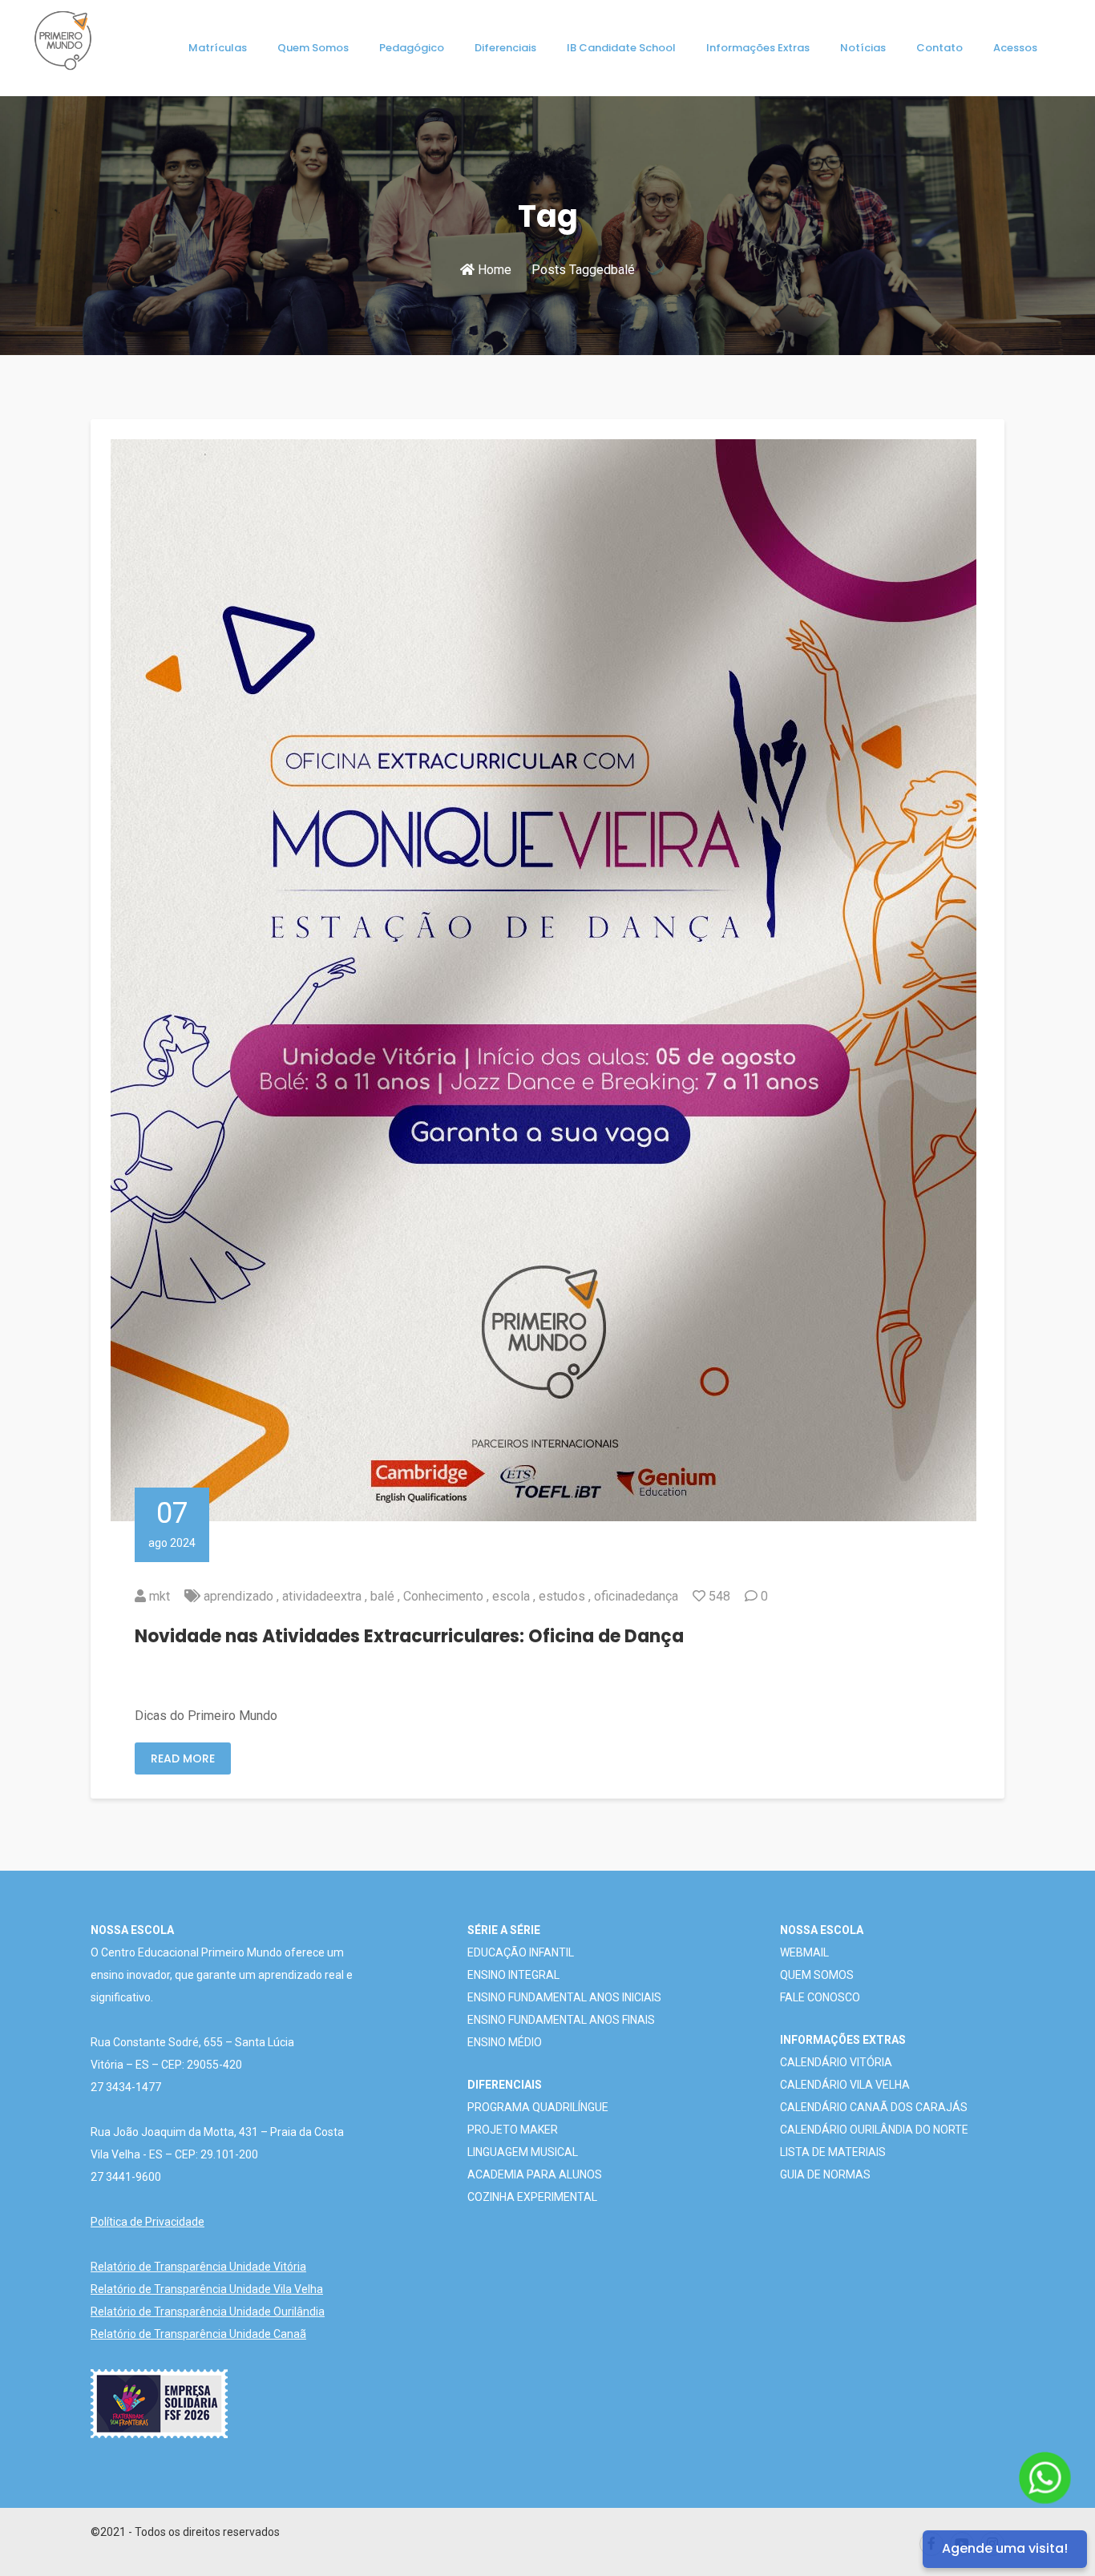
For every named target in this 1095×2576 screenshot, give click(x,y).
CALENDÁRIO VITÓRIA (836, 2062)
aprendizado (238, 1596)
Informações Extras (758, 48)
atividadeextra (322, 1596)
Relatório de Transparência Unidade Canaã (198, 2334)
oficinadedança (636, 1596)
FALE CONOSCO (820, 1997)
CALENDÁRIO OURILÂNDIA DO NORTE (874, 2130)
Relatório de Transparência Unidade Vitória (198, 2267)
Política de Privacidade (147, 2222)
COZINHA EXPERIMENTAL (532, 2197)
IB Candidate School (621, 48)
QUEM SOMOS (817, 1975)
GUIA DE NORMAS (825, 2174)
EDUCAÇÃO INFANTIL (521, 1952)
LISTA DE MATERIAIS (833, 2152)
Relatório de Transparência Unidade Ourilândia (208, 2312)
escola (511, 1596)
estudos (562, 1596)
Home (493, 270)
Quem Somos (313, 48)
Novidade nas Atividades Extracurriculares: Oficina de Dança (409, 1636)
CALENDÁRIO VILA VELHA (845, 2085)
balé (382, 1596)
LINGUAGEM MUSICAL (523, 2152)
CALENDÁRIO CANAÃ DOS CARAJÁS (874, 2107)
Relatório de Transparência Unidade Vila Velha (207, 2289)
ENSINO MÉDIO (505, 2042)
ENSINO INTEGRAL (513, 1975)
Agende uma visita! (1005, 2548)
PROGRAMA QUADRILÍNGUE (538, 2107)
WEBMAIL (804, 1952)
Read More (183, 1758)
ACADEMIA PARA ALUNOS (535, 2174)
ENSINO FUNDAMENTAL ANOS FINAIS (561, 2020)
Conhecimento (443, 1596)
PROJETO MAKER (513, 2130)
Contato (939, 48)
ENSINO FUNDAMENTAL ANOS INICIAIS (564, 1997)
